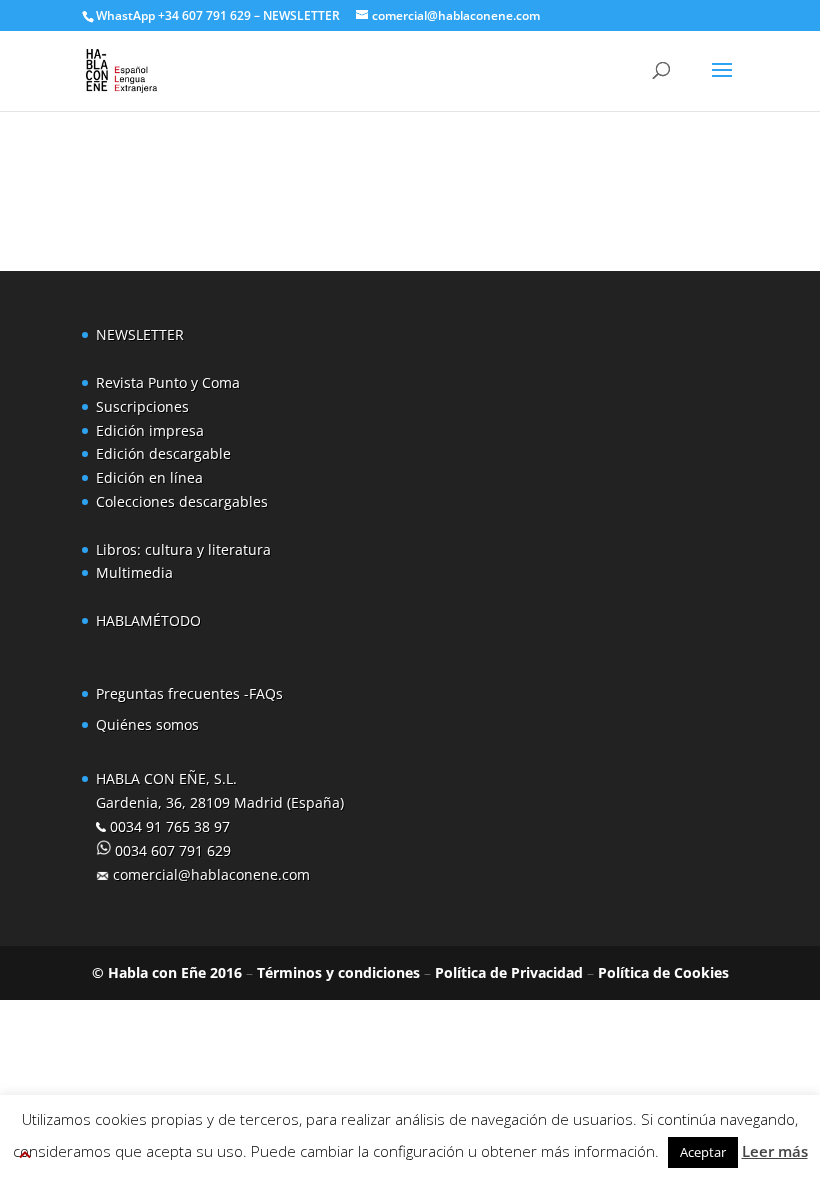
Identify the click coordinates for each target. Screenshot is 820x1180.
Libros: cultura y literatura (183, 549)
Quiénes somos (147, 724)
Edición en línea (149, 477)
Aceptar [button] (703, 1152)
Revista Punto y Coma (168, 382)
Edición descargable (163, 453)
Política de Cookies (663, 972)
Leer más (775, 1151)
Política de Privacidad (509, 972)
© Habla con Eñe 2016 (167, 972)
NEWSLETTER (301, 15)
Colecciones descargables (182, 501)
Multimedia (134, 572)
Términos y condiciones (338, 972)
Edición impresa (150, 430)
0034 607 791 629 (171, 850)
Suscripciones (142, 406)
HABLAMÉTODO (148, 620)
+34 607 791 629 (203, 15)
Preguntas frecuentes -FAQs (189, 693)
